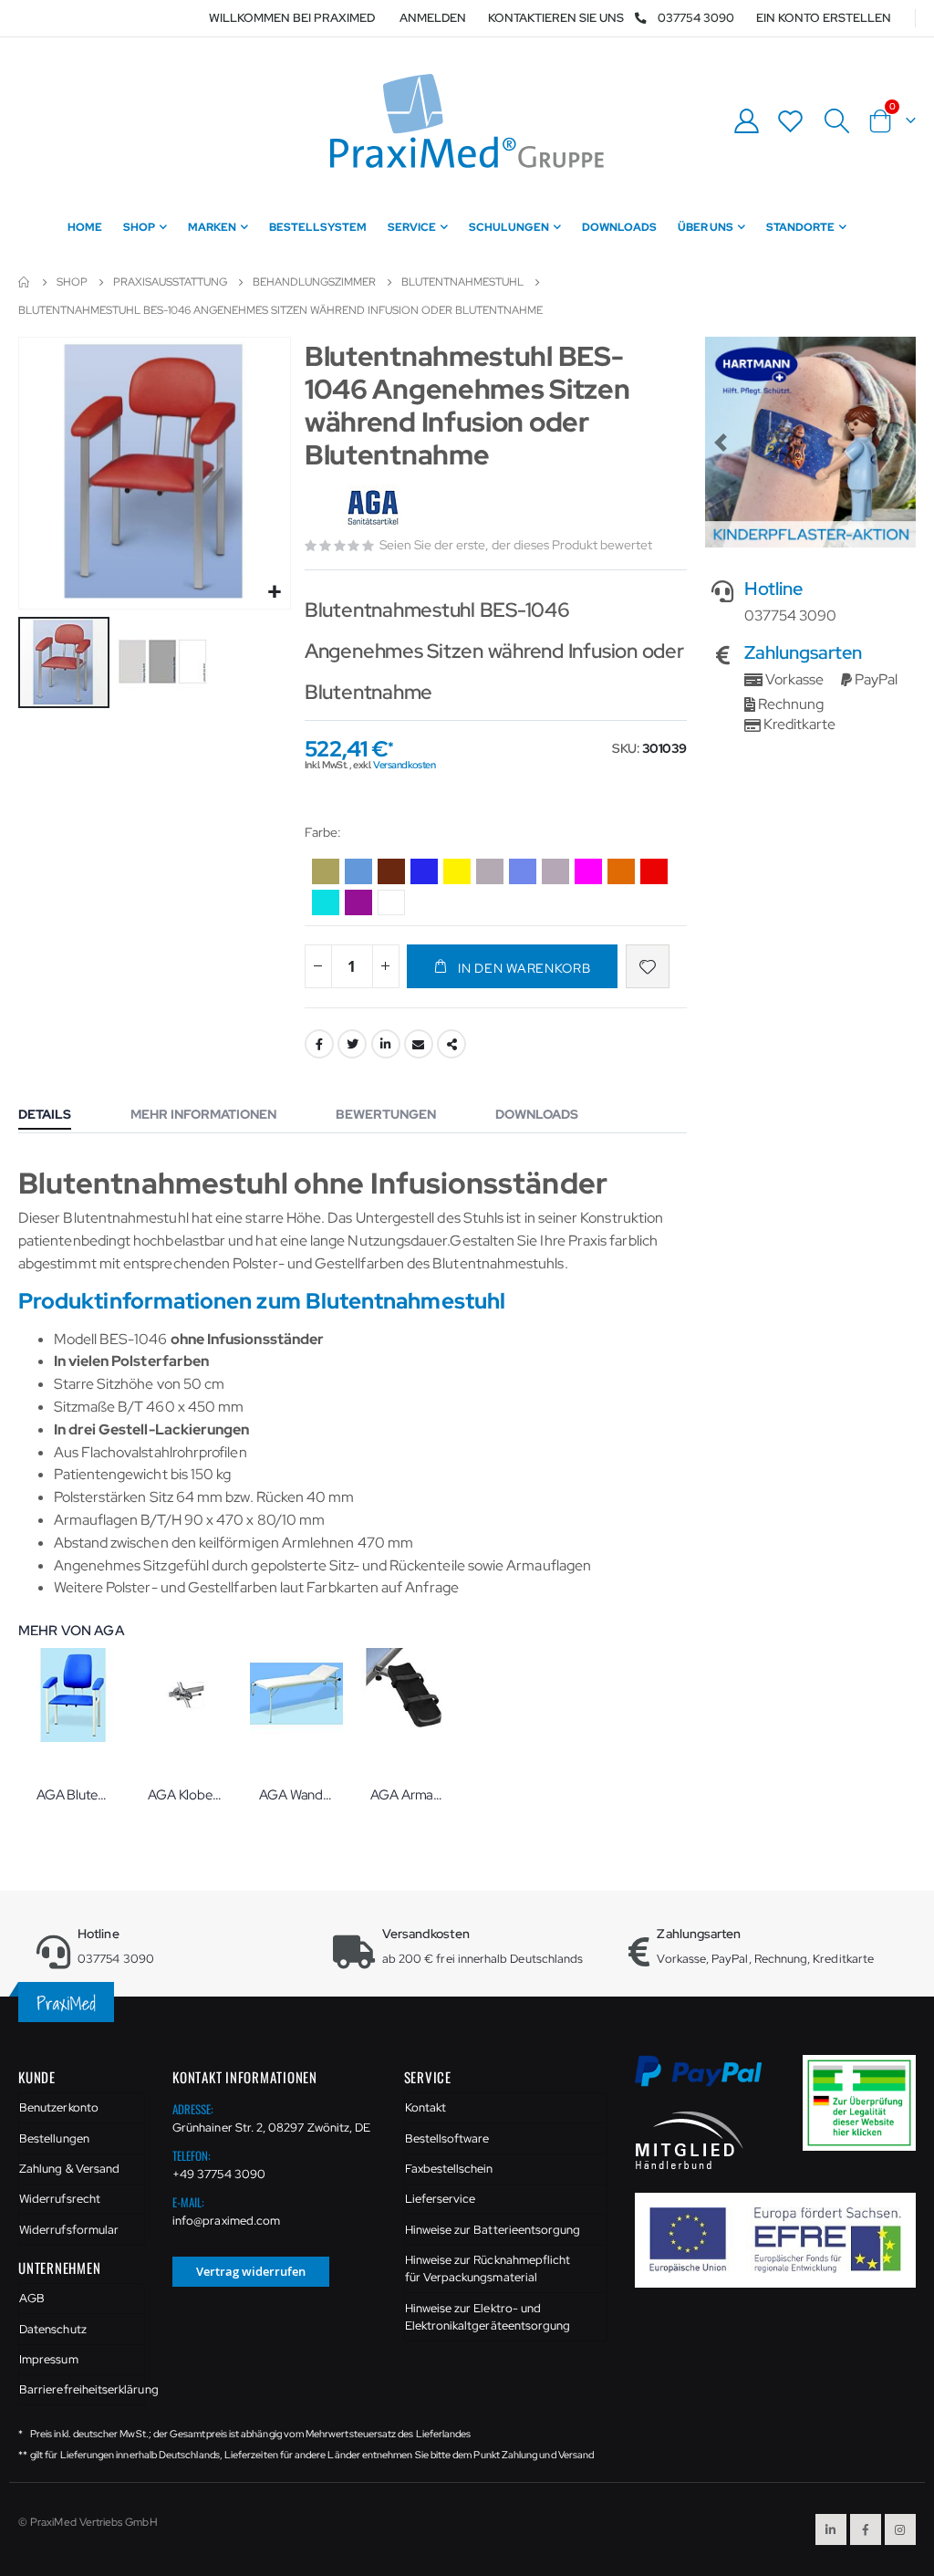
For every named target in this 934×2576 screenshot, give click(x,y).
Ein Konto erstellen (824, 18)
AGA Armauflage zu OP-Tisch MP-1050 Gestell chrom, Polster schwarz (408, 1795)
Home (25, 282)
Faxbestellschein (449, 2169)
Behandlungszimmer (314, 282)
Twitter (352, 1044)
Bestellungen (54, 2138)
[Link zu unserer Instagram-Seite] (900, 2529)
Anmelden (433, 18)
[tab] (58, 1116)
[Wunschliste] (791, 121)
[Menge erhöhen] (386, 966)
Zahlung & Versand (69, 2169)
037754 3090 (696, 18)
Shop (72, 282)
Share (451, 1044)
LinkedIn (386, 1044)
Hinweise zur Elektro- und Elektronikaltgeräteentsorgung (488, 2317)
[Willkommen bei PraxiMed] (467, 121)
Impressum (49, 2359)
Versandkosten (404, 765)
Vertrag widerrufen (251, 2271)
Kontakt (425, 2107)
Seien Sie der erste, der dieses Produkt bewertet (516, 545)
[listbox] (496, 890)
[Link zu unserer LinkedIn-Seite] (831, 2529)
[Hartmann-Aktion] (810, 442)
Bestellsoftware (447, 2138)
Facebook (319, 1044)
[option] (326, 871)
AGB (32, 2298)
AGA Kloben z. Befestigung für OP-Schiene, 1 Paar (185, 1795)
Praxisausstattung (170, 282)
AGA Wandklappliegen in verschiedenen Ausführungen (296, 1795)
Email (419, 1044)
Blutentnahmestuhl (462, 282)
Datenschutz (53, 2329)
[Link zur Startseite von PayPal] (710, 2081)
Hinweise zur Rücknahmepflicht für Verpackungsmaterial (488, 2269)
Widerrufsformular (69, 2230)
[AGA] (375, 509)
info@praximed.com (226, 2221)
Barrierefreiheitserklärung (82, 2389)
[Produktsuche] (836, 121)
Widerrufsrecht (60, 2199)
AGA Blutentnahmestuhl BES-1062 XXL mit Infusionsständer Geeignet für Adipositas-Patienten (74, 1795)
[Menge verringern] (318, 966)
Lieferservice (441, 2199)
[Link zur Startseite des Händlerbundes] (690, 2139)
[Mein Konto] (746, 121)
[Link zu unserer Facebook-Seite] (866, 2529)
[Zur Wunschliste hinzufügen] (648, 966)
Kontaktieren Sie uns (556, 18)
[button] (274, 593)
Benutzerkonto (59, 2107)
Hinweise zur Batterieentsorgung (493, 2230)
